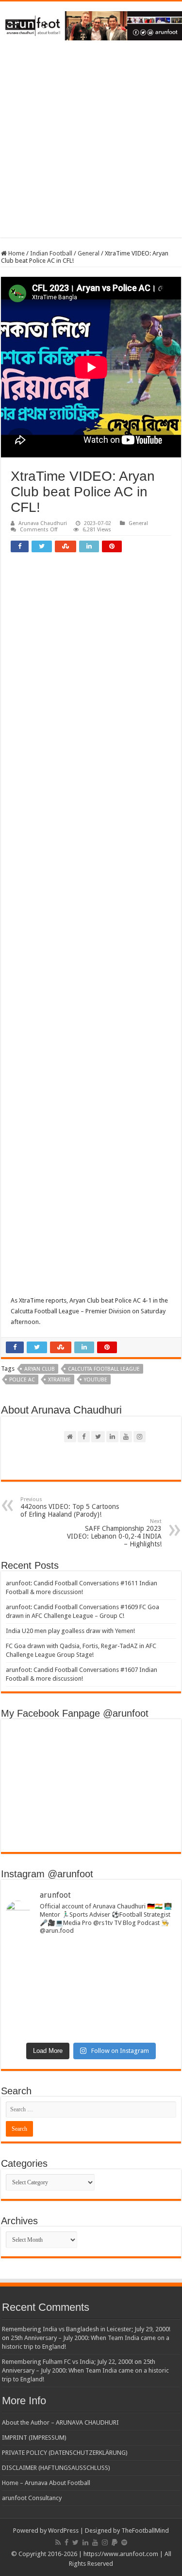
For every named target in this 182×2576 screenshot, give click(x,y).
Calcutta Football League (104, 1369)
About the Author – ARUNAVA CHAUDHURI (60, 2422)
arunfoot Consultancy (32, 2498)
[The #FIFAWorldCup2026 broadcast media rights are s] (91, 1958)
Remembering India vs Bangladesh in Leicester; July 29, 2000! (86, 2329)
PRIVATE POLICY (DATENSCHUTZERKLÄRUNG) (65, 2453)
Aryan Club (40, 1369)
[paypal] (115, 2542)
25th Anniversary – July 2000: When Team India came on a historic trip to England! (85, 2370)
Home (16, 253)
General (89, 253)
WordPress (63, 2531)
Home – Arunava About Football (46, 2483)
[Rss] (58, 2542)
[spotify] (124, 2542)
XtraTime (59, 1380)
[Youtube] (95, 2542)
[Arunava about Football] (91, 24)
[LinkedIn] (85, 2542)
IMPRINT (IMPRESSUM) (34, 2438)
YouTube (96, 1380)
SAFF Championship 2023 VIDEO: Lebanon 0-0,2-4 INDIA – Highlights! (114, 1533)
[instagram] (105, 2542)
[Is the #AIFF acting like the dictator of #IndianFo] (91, 2027)
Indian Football (51, 253)
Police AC (22, 1380)
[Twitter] (75, 2542)
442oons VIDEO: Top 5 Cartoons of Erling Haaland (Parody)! (70, 1507)
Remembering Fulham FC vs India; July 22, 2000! (67, 2362)
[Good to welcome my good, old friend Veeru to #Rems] (91, 2004)
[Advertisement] (91, 146)
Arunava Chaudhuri (43, 523)
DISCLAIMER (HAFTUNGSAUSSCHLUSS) (56, 2468)
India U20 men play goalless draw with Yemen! (70, 1631)
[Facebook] (66, 2542)
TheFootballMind (145, 2531)
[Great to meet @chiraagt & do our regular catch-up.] (91, 1981)
